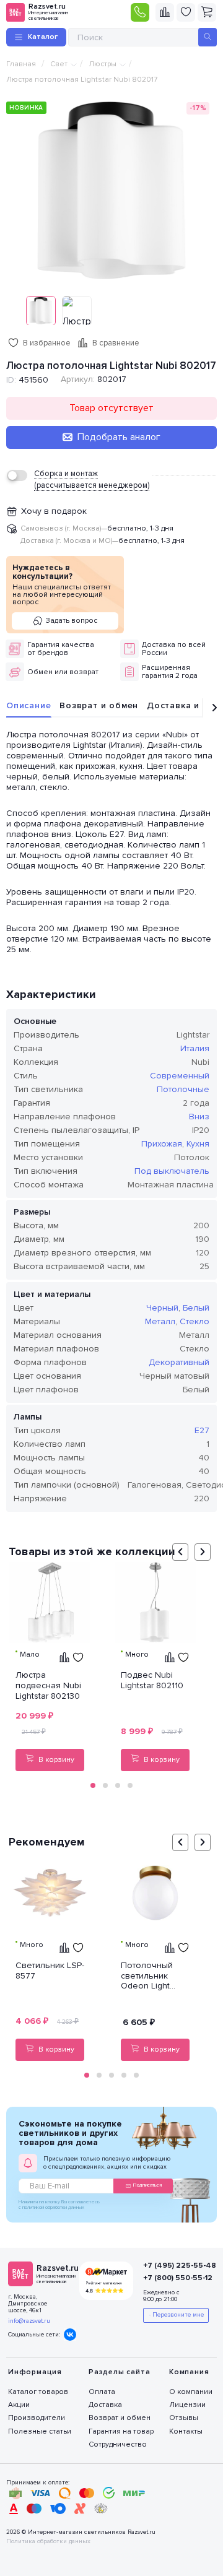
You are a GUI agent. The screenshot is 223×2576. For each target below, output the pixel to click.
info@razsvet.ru (29, 2321)
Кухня (198, 1144)
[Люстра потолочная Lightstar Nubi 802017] (111, 191)
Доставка (105, 2405)
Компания (189, 2372)
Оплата (102, 2392)
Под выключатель (172, 1171)
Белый (196, 1308)
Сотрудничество (118, 2444)
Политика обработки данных (48, 2542)
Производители (37, 2418)
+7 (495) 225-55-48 (174, 2266)
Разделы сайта (119, 2372)
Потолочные (183, 1089)
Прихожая (162, 1144)
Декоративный (179, 1362)
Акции (19, 2405)
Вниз (199, 1117)
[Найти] (208, 37)
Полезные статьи (40, 2431)
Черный (162, 1308)
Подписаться (147, 2185)
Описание (28, 705)
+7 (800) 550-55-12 (174, 2278)
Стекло (195, 1321)
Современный (180, 1076)
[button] (93, 1785)
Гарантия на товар (121, 2431)
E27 (202, 1430)
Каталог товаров (38, 2392)
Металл (160, 1321)
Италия (195, 1048)
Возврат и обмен (99, 705)
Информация (35, 2372)
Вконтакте (70, 2335)
